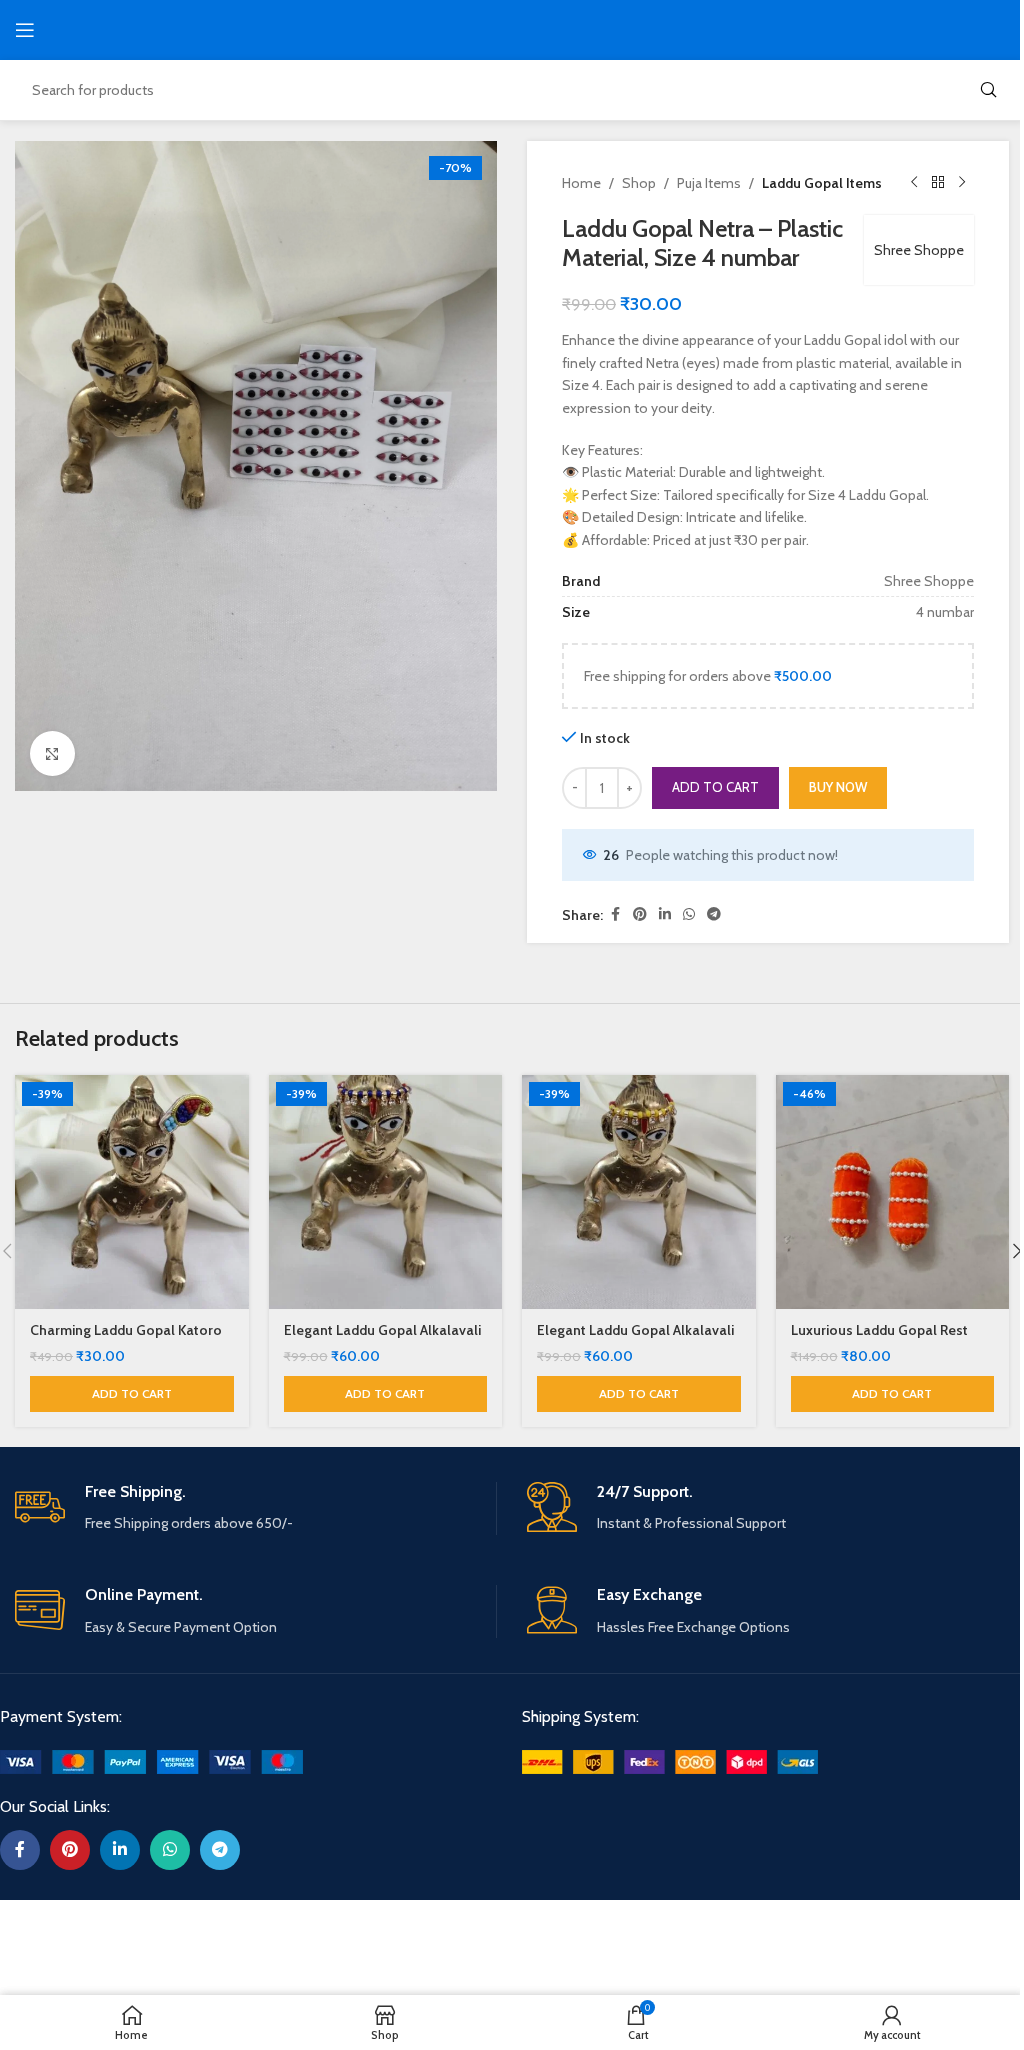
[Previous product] (914, 183)
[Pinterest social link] (640, 914)
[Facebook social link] (615, 914)
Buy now (838, 787)
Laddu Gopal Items (822, 183)
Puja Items (709, 183)
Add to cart (715, 787)
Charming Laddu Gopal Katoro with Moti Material (126, 1340)
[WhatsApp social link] (689, 914)
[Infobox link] (255, 1508)
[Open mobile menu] (25, 30)
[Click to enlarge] (52, 753)
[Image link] (151, 1761)
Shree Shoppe (919, 250)
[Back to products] (938, 183)
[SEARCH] (988, 90)
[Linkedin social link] (665, 914)
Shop (639, 183)
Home (581, 183)
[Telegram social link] (714, 914)
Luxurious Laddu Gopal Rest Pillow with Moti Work (879, 1340)
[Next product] (962, 183)
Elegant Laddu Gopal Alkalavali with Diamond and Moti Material (385, 1340)
